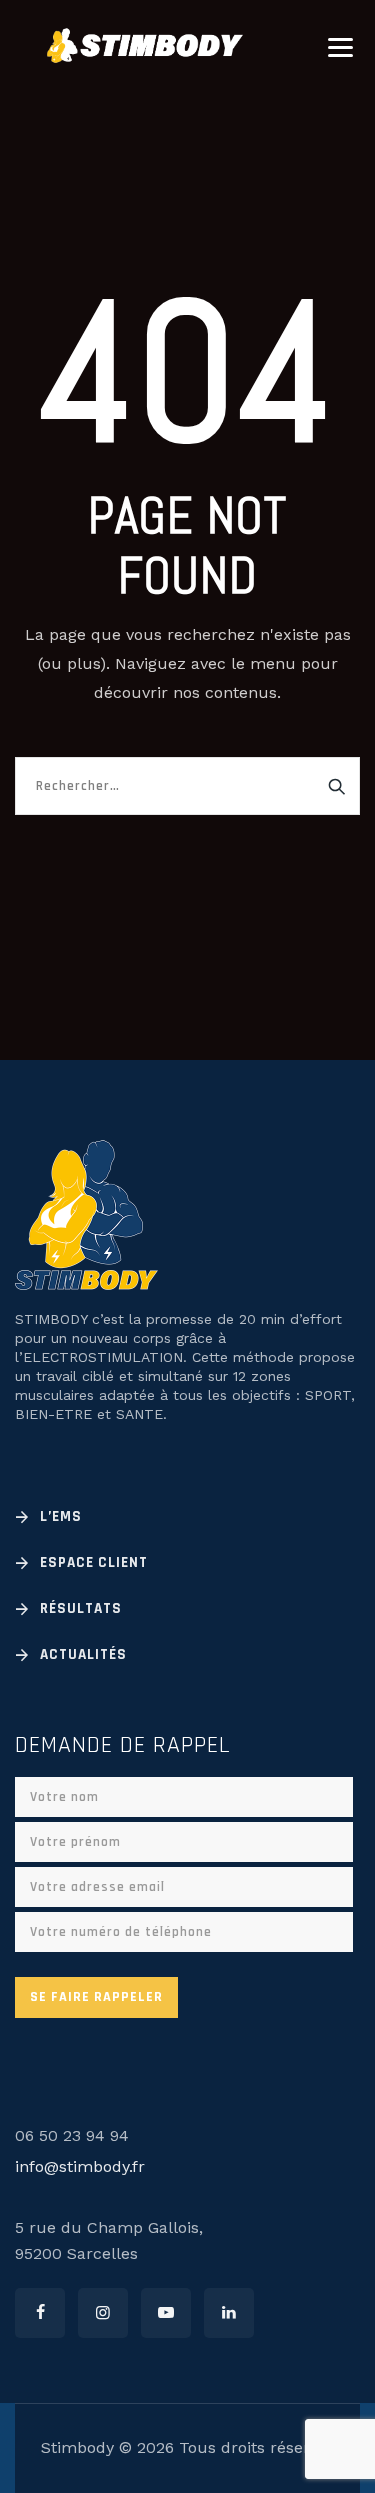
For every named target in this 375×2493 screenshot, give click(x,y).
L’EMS (61, 1516)
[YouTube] (166, 2313)
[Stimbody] (145, 45)
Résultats (81, 1608)
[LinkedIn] (229, 2313)
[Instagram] (103, 2313)
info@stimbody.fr (80, 2166)
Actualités (83, 1654)
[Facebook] (40, 2313)
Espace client (94, 1562)
